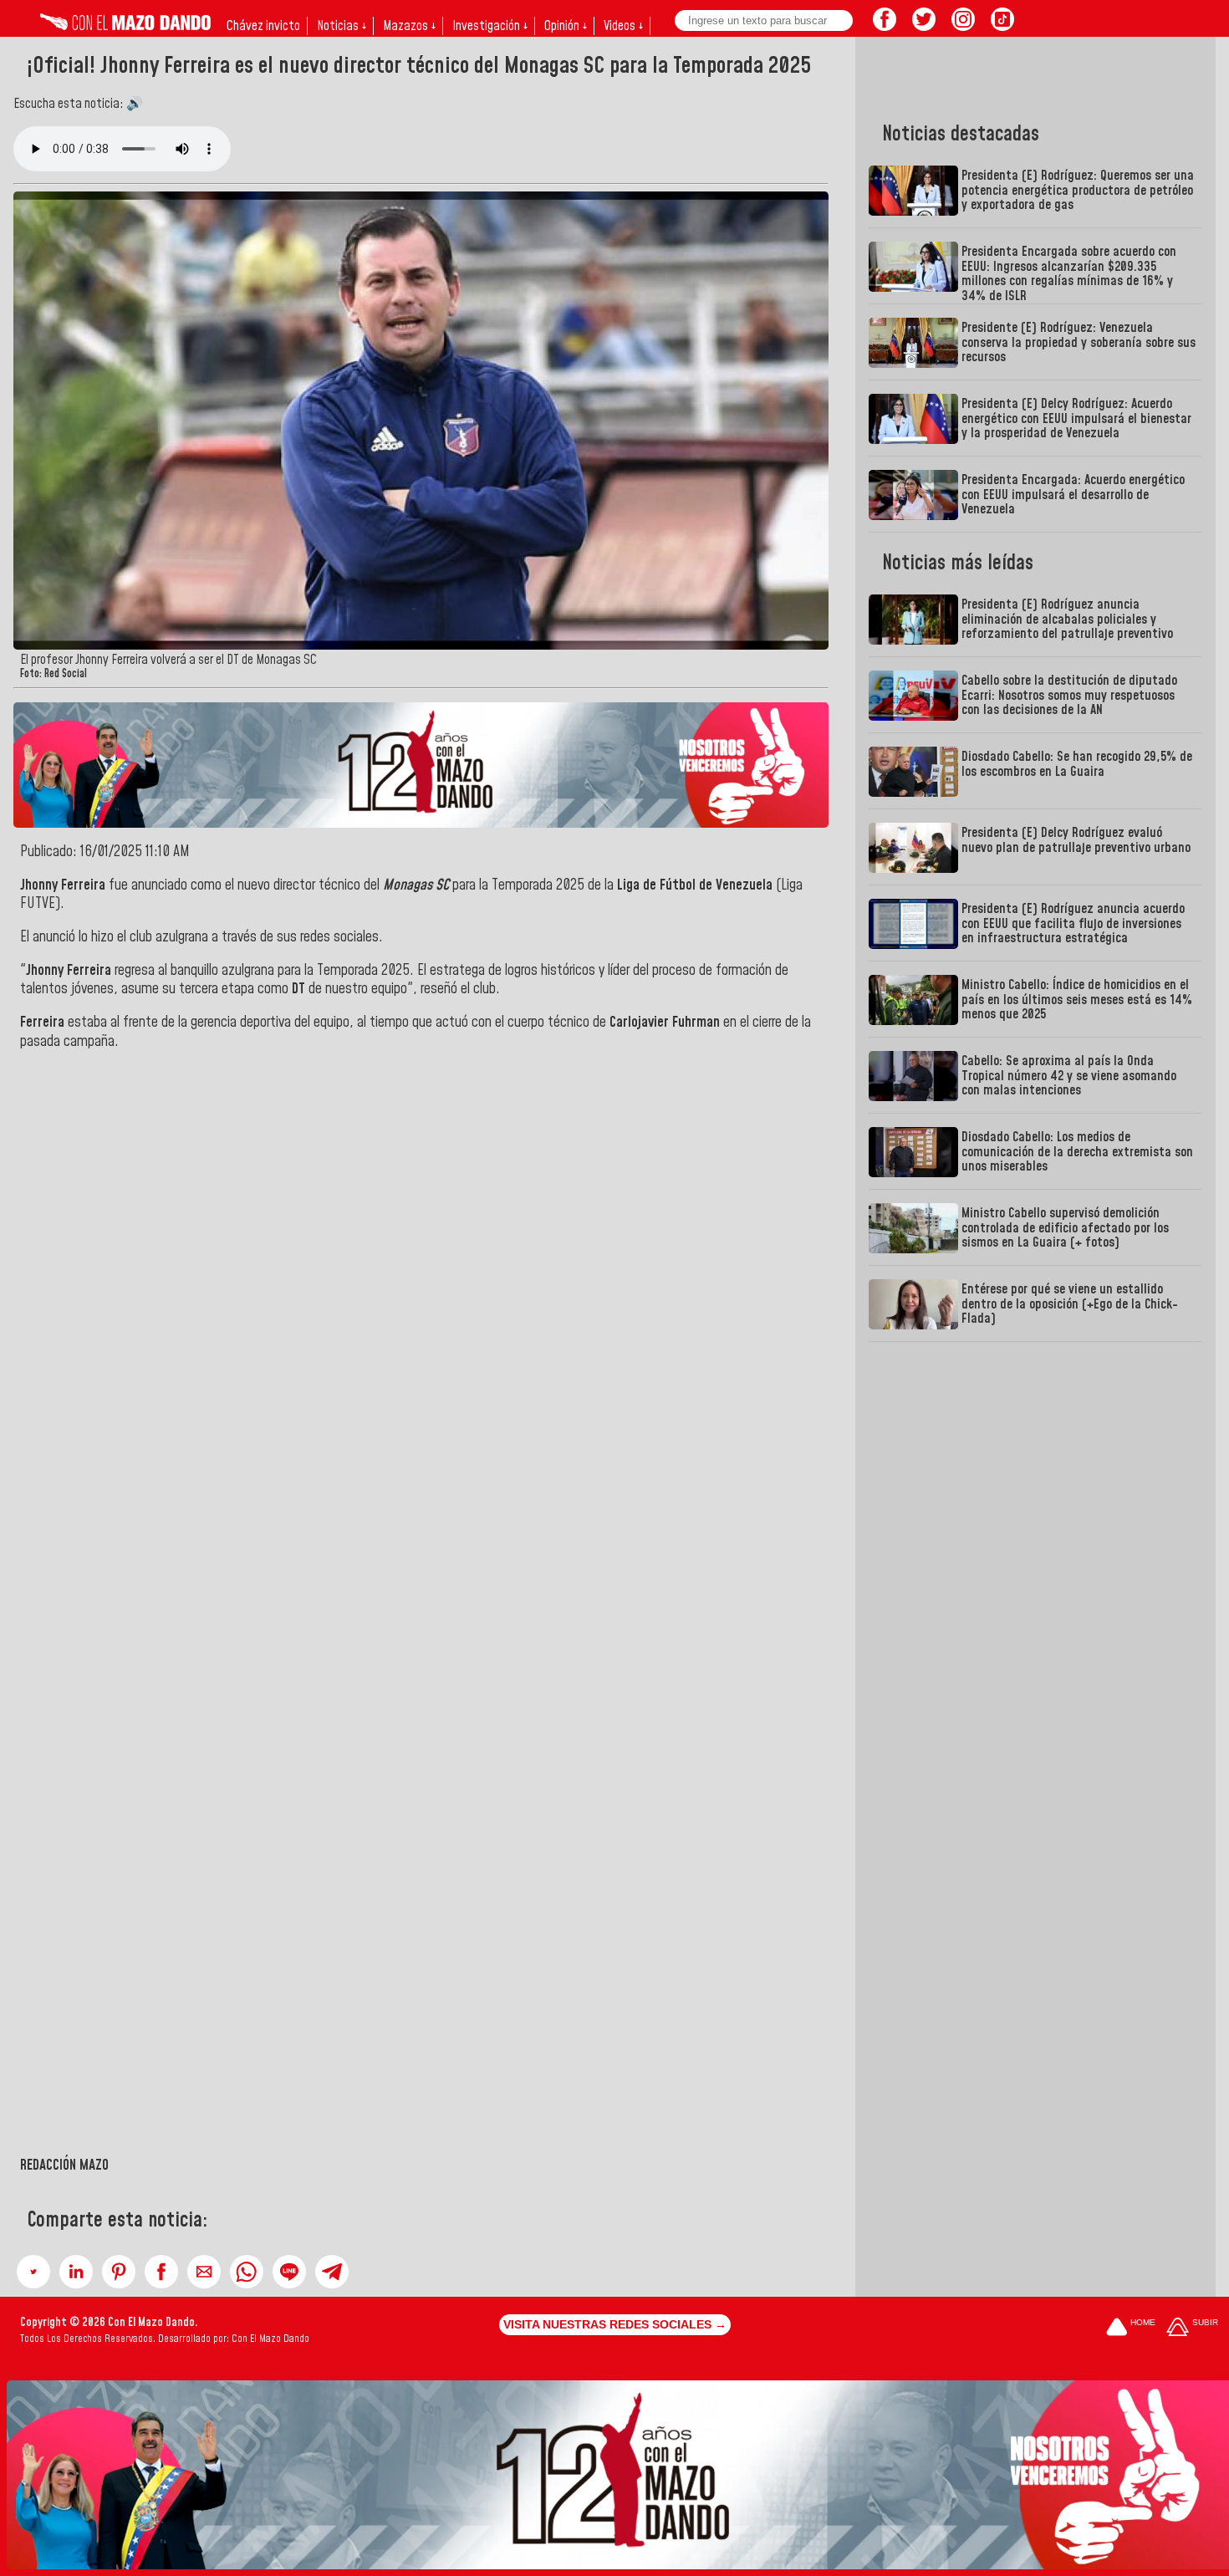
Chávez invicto (263, 26)
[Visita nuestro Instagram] (963, 26)
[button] (33, 2272)
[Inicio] (125, 26)
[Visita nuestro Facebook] (885, 26)
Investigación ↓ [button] (490, 26)
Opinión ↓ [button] (566, 26)
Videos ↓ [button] (623, 26)
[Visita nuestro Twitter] (924, 26)
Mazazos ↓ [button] (409, 26)
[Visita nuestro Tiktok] (1002, 26)
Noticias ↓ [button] (342, 26)
